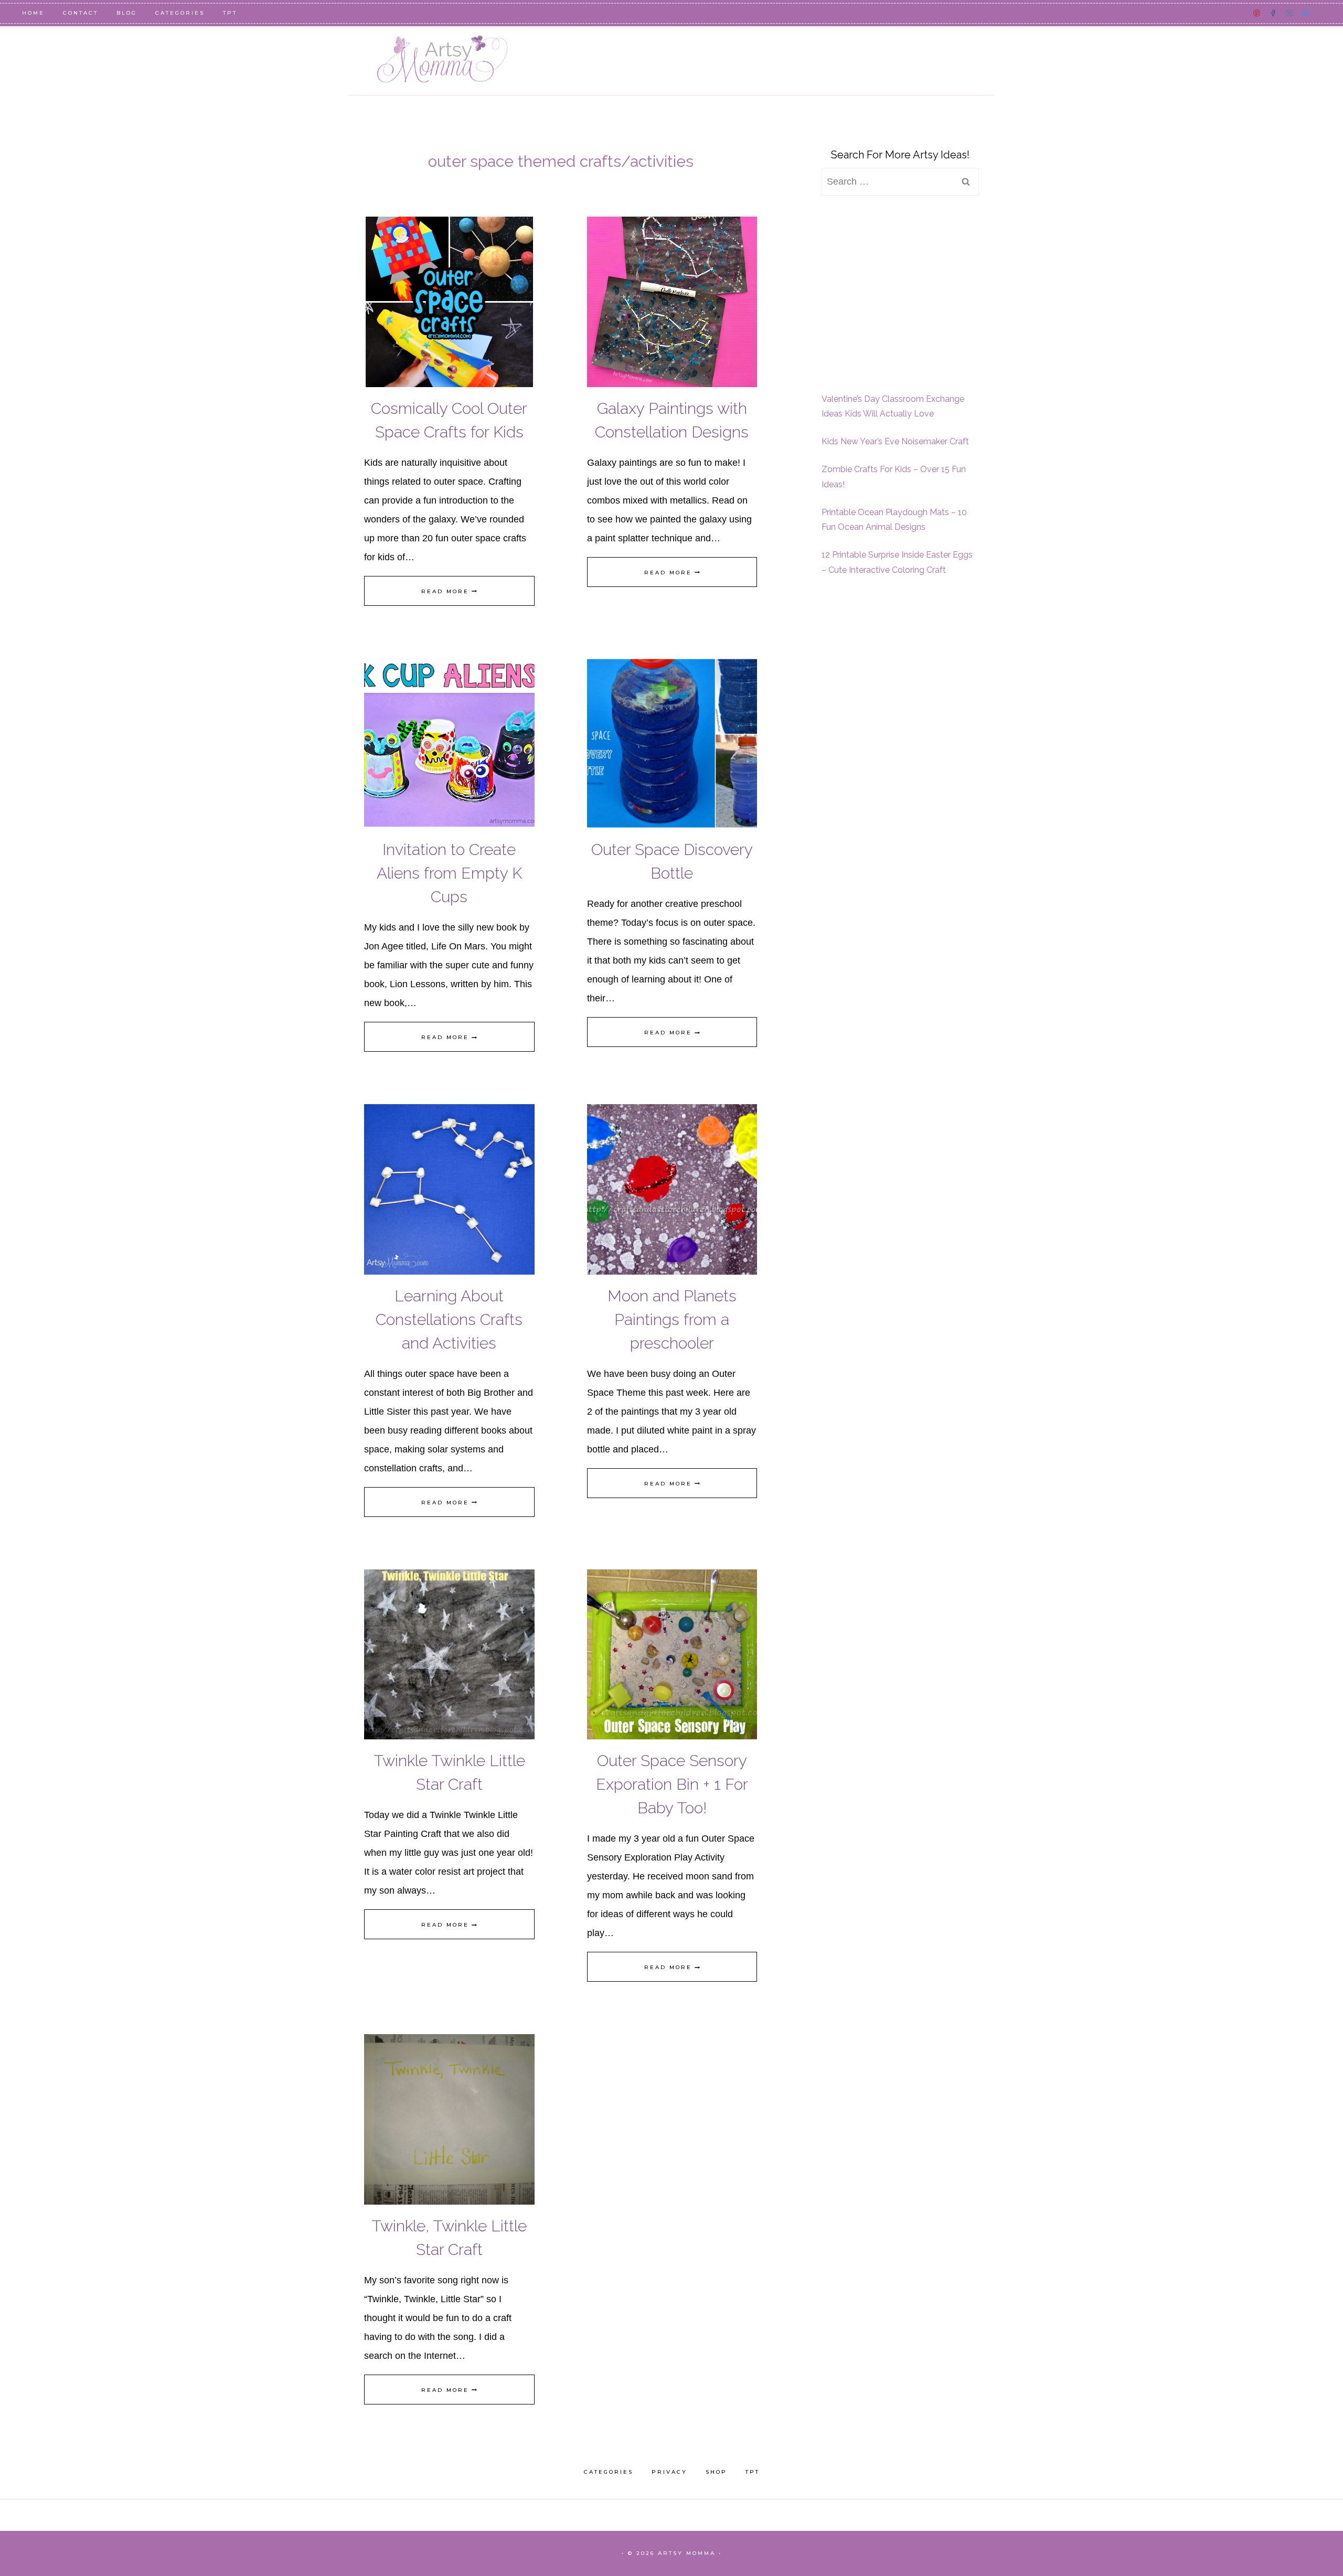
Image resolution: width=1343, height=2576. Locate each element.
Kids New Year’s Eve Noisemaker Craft (895, 441)
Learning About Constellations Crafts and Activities (449, 1319)
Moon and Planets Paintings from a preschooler (672, 1319)
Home (33, 13)
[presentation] (449, 302)
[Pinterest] (1257, 13)
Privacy (669, 2472)
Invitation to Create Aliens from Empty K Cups (449, 873)
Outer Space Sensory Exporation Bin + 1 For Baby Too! (672, 1784)
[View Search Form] (1324, 13)
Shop (716, 2472)
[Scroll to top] (1316, 2530)
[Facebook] (1273, 13)
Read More (449, 591)
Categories (180, 13)
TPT (230, 13)
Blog (127, 13)
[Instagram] (1289, 13)
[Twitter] (1305, 13)
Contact (81, 13)
